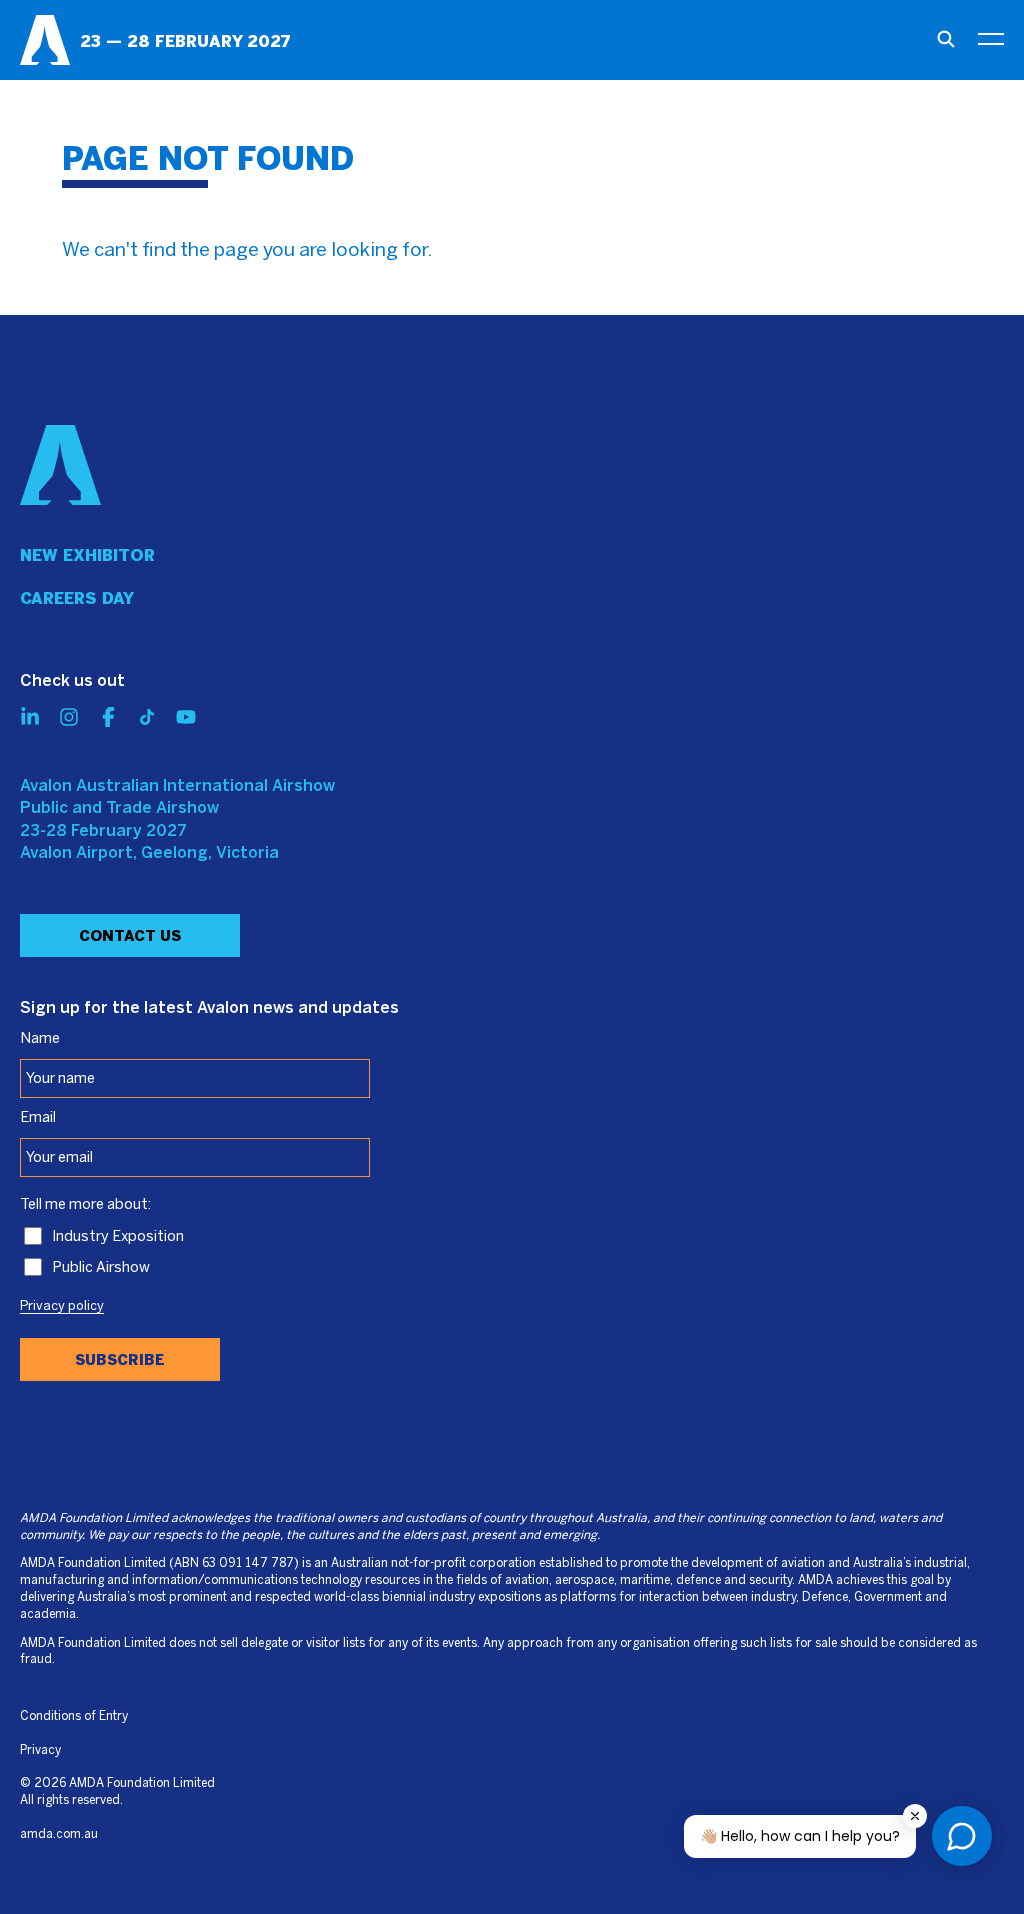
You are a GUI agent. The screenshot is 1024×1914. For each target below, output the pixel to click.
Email (38, 1118)
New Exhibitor (87, 555)
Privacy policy (62, 1307)
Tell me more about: (85, 1205)
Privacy (40, 1750)
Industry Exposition (118, 1237)
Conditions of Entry (74, 1716)
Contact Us (130, 936)
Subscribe (120, 1360)
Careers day (77, 598)
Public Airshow (101, 1268)
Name (40, 1039)
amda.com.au (59, 1834)
